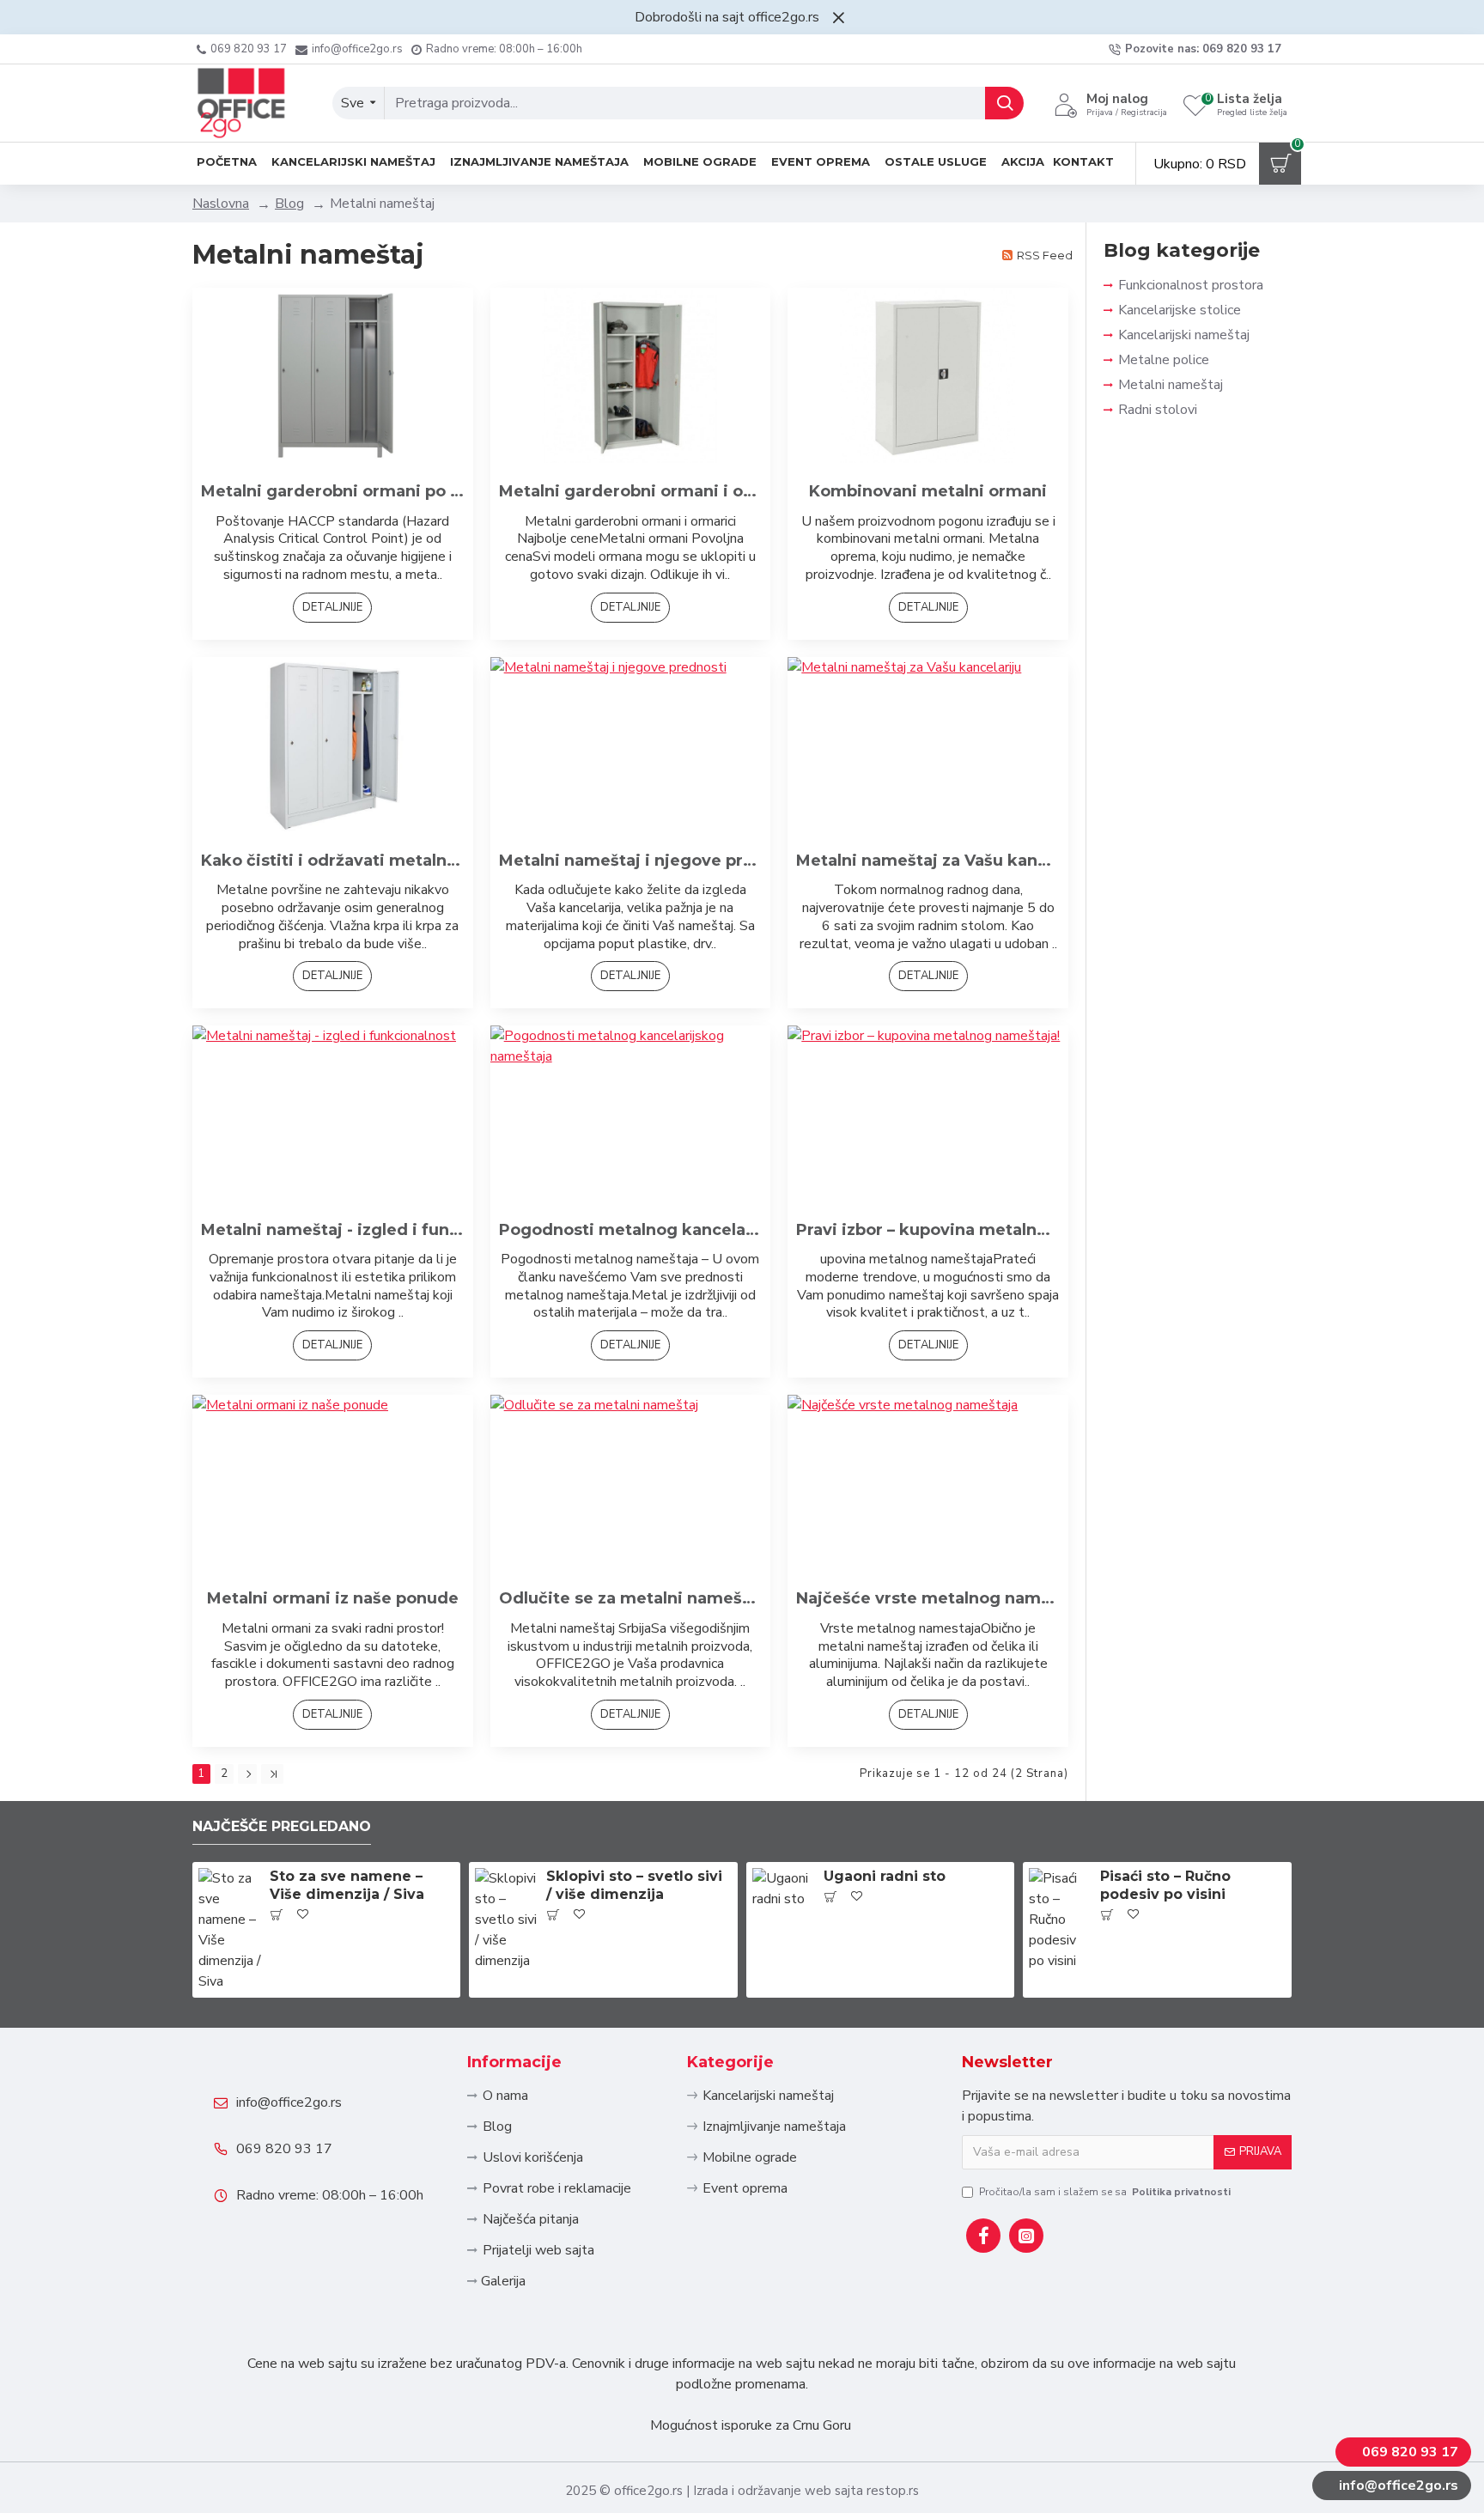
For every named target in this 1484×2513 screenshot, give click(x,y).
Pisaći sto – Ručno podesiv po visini (1165, 1885)
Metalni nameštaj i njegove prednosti (631, 861)
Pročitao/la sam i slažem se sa (1105, 2192)
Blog (289, 204)
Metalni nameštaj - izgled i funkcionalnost (333, 1230)
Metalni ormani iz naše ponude (333, 1598)
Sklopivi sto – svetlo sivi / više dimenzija (634, 1885)
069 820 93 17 (284, 2149)
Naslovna (221, 204)
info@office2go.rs (289, 2102)
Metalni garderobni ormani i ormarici (631, 491)
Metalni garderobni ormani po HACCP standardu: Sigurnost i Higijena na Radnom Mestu (333, 491)
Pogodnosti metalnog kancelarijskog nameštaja (631, 1230)
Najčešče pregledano (282, 1826)
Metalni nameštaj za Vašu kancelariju (928, 861)
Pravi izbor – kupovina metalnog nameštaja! (928, 1230)
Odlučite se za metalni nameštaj (631, 1598)
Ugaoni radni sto (885, 1876)
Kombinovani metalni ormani (928, 491)
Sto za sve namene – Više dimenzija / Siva (347, 1885)
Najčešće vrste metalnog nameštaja (928, 1598)
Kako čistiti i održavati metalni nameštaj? (333, 861)
